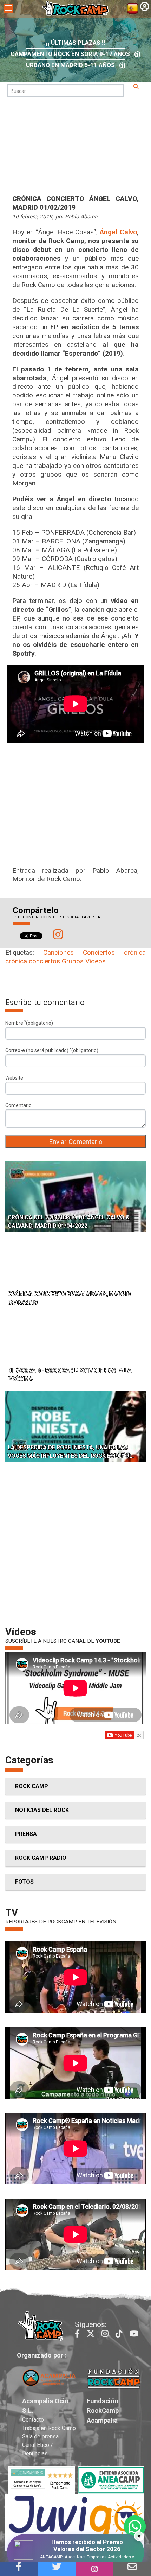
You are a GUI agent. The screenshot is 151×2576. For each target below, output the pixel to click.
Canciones (58, 952)
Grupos (73, 961)
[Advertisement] (75, 1546)
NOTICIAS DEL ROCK (42, 1810)
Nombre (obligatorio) (29, 1023)
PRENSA (26, 1834)
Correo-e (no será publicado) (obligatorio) (52, 1050)
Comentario (18, 1105)
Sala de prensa (40, 2437)
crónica (135, 952)
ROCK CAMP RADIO (41, 1858)
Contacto (33, 2420)
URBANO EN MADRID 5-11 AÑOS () (76, 65)
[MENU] (8, 8)
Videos (96, 961)
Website (14, 1078)
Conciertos (99, 952)
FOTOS (24, 1882)
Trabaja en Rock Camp (49, 2428)
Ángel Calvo (118, 232)
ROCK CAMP (32, 1786)
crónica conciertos (33, 961)
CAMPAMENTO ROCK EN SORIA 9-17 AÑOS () (75, 54)
